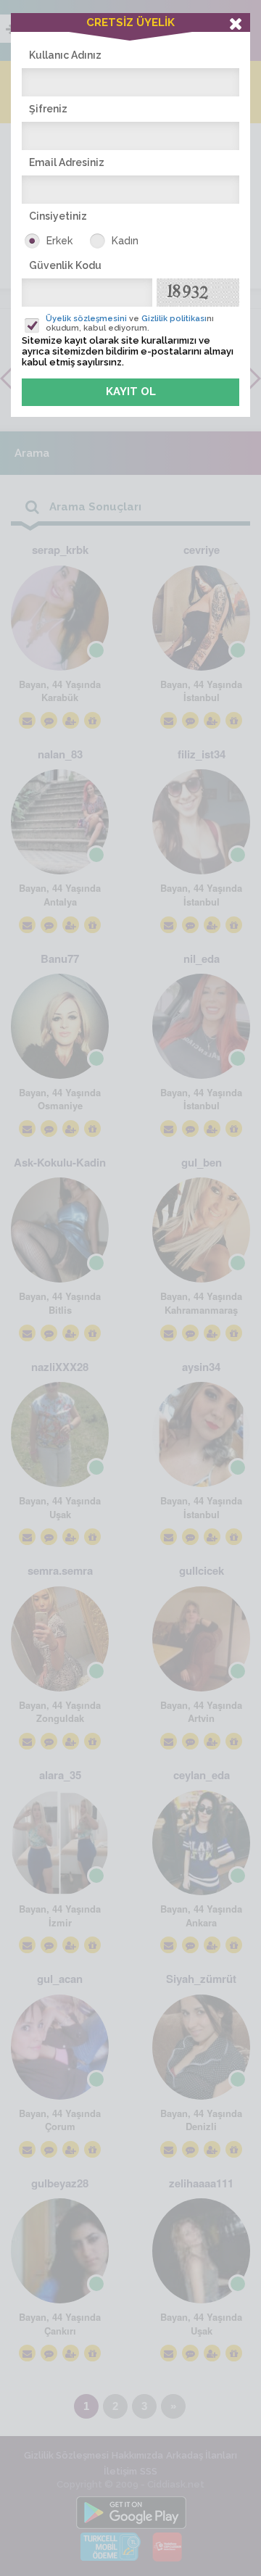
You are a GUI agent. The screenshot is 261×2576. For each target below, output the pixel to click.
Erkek (59, 241)
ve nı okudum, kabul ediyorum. (130, 323)
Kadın (125, 241)
